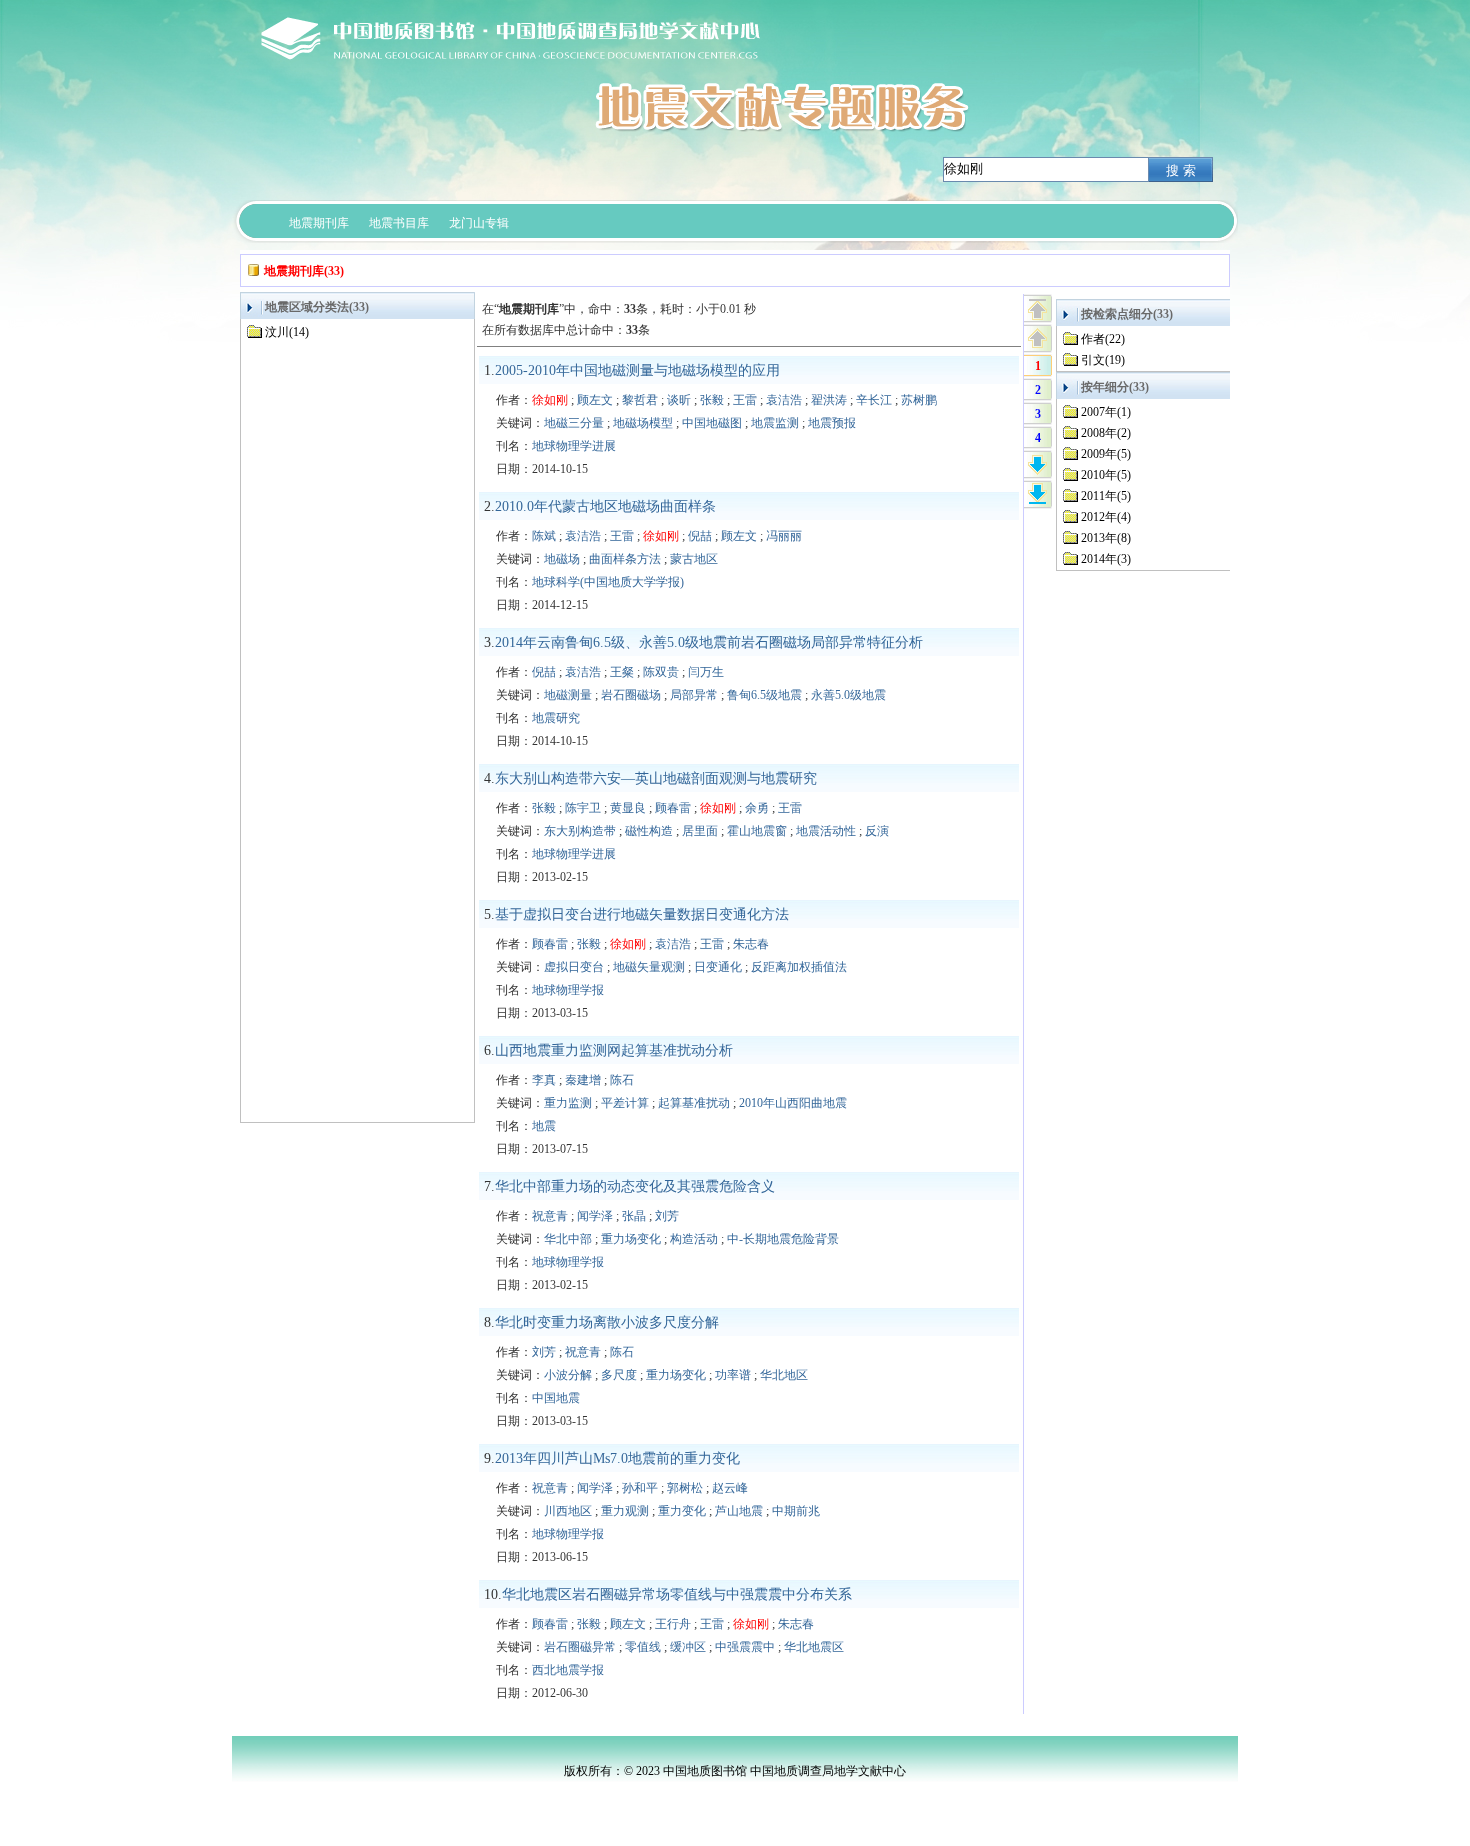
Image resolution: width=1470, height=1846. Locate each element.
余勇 (757, 808)
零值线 (643, 1647)
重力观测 (625, 1511)
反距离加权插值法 (799, 967)
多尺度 (619, 1375)
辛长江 (874, 400)
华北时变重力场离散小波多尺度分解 (607, 1322)
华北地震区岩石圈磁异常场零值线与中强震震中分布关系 (677, 1594)
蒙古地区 (694, 559)
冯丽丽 (784, 536)
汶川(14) (287, 332)
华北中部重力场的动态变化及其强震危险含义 (635, 1186)
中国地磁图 (712, 423)
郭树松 (685, 1488)
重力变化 (682, 1511)
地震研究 (556, 718)
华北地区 (784, 1375)
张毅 (712, 400)
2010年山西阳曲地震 (793, 1103)
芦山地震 (739, 1511)
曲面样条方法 (625, 559)
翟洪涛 (829, 400)
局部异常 (694, 695)
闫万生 (706, 672)
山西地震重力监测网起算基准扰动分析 (614, 1050)
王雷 (745, 400)
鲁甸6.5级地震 (764, 695)
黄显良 (628, 808)
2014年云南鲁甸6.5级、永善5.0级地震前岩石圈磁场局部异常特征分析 (709, 642)
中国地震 (556, 1398)
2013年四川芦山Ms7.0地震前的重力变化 (617, 1458)
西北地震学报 (568, 1670)
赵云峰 (730, 1488)
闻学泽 (595, 1216)
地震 (544, 1126)
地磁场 (562, 559)
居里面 (700, 831)
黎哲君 (640, 400)
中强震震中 (745, 1647)
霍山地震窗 (757, 831)
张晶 (634, 1216)
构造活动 (694, 1239)
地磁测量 (568, 695)
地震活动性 (826, 831)
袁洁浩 (784, 400)
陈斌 (544, 536)
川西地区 (568, 1511)
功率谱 (733, 1375)
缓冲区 (688, 1647)
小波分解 (568, 1375)
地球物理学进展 (574, 446)
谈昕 (679, 400)
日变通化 (718, 967)
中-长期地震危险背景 (783, 1239)
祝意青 (550, 1216)
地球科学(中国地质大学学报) (608, 582)
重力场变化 (631, 1239)
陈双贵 (661, 672)
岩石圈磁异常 (580, 1647)
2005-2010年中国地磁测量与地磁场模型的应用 (637, 370)
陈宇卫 (583, 808)
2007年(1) (1106, 412)
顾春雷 (673, 808)
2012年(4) (1106, 517)
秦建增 (583, 1080)
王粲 (622, 672)
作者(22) (1103, 339)
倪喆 (700, 536)
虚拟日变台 (574, 967)
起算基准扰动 (694, 1103)
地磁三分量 (574, 423)
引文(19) (1103, 360)
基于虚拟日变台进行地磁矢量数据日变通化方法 (642, 914)
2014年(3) (1106, 559)
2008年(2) (1106, 433)
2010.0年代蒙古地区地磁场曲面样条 (605, 506)
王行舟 (673, 1624)
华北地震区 (814, 1647)
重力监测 (568, 1103)
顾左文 (595, 400)
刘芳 (667, 1216)
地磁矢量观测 (649, 967)
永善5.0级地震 (848, 695)
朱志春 (751, 944)
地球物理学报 (568, 990)
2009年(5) (1106, 454)
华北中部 (568, 1239)
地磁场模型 (643, 423)
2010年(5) (1106, 475)
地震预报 (832, 423)
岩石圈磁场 (631, 695)
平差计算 (625, 1103)
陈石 (622, 1080)
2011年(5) (1106, 496)
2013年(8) (1106, 538)
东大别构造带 (580, 831)
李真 (544, 1080)
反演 (877, 831)
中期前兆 (796, 1511)
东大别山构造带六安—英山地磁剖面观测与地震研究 (656, 778)
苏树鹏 (919, 400)
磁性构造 (649, 831)
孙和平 (640, 1488)
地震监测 (775, 423)
